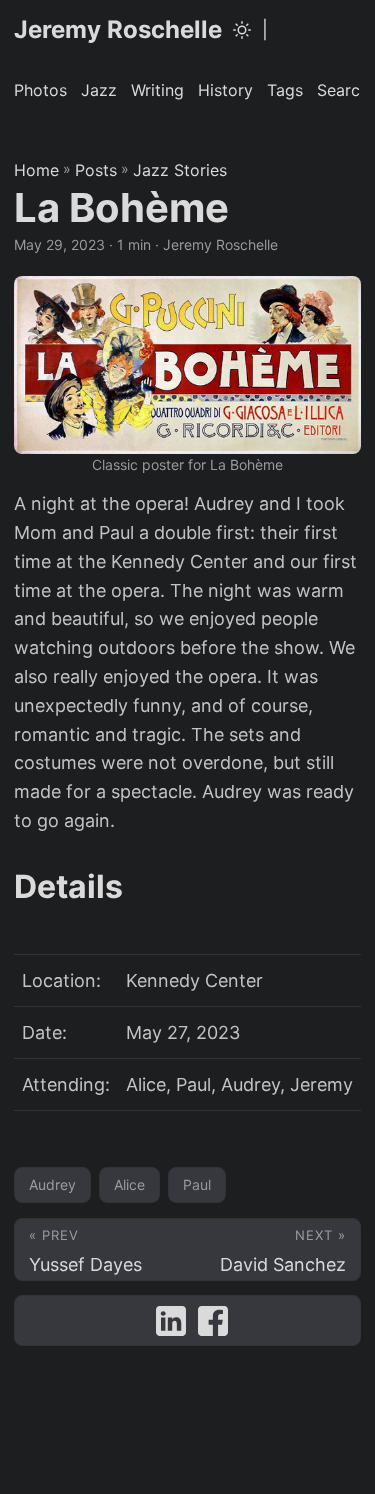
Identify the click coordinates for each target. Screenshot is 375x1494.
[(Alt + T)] (242, 30)
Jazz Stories (180, 170)
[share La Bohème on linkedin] (171, 1325)
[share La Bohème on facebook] (213, 1325)
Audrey (52, 1184)
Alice (129, 1184)
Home (36, 170)
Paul (197, 1184)
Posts (96, 170)
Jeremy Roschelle (118, 29)
